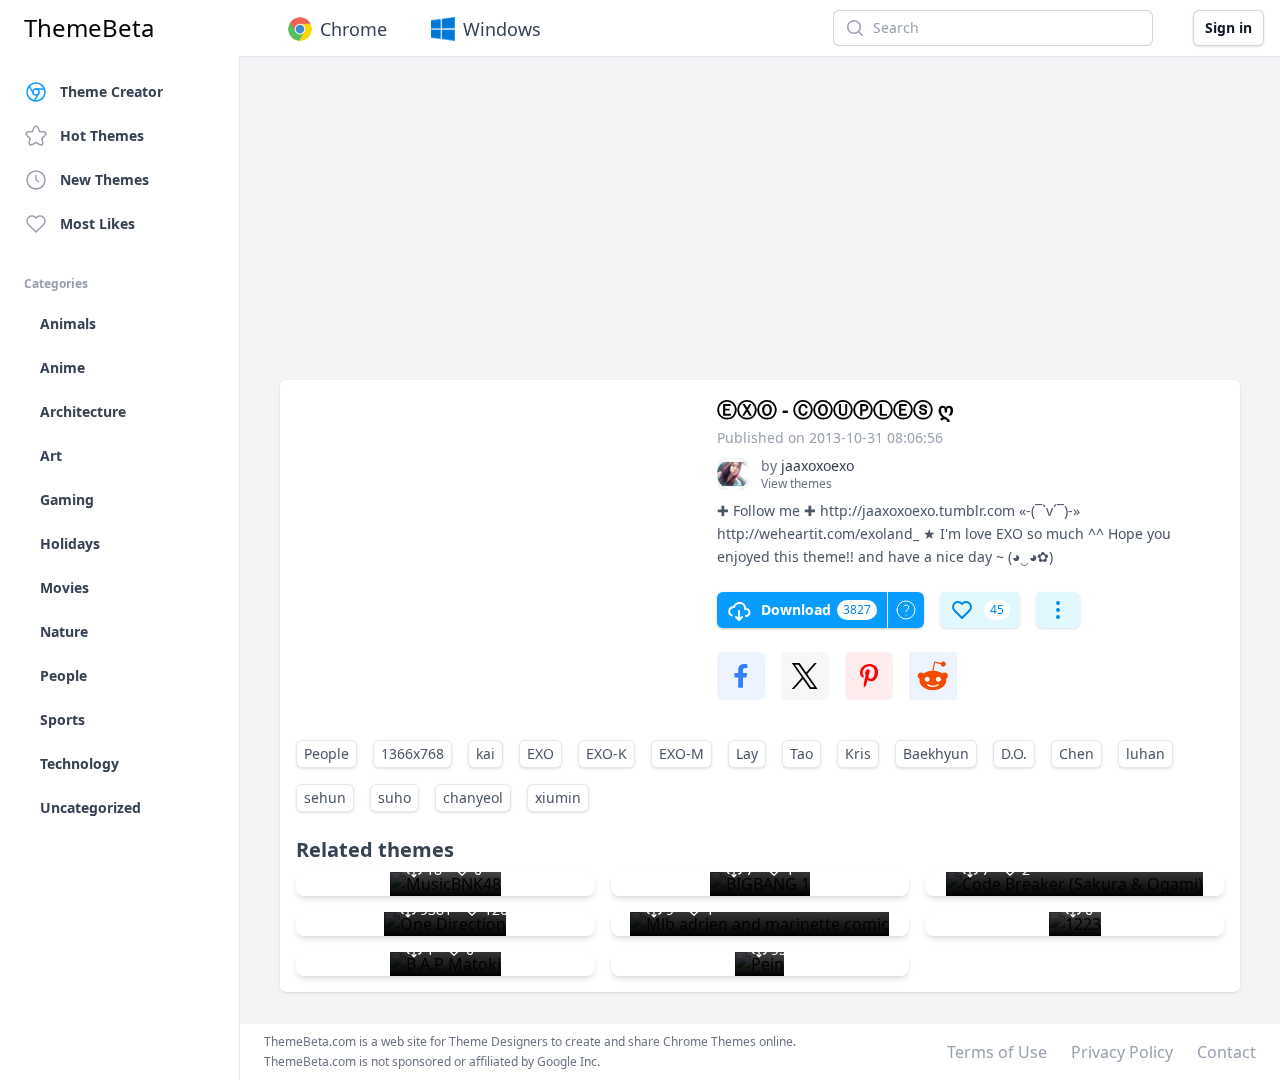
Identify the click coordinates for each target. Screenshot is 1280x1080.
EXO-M (681, 753)
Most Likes (97, 223)
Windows (502, 29)
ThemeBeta (89, 28)
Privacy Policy (1122, 1052)
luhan (1145, 753)
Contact (1226, 1052)
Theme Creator (111, 91)
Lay (747, 753)
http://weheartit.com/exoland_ (818, 533)
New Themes (104, 179)
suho (394, 797)
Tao (801, 753)
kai (485, 753)
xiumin (558, 797)
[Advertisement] (760, 228)
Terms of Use (997, 1052)
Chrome (353, 29)
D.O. (1014, 753)
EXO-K (606, 753)
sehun (325, 797)
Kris (858, 753)
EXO (540, 753)
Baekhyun (936, 753)
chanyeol (473, 797)
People (326, 753)
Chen (1076, 753)
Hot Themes (102, 135)
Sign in (1228, 27)
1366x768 (412, 753)
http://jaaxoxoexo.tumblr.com (917, 510)
